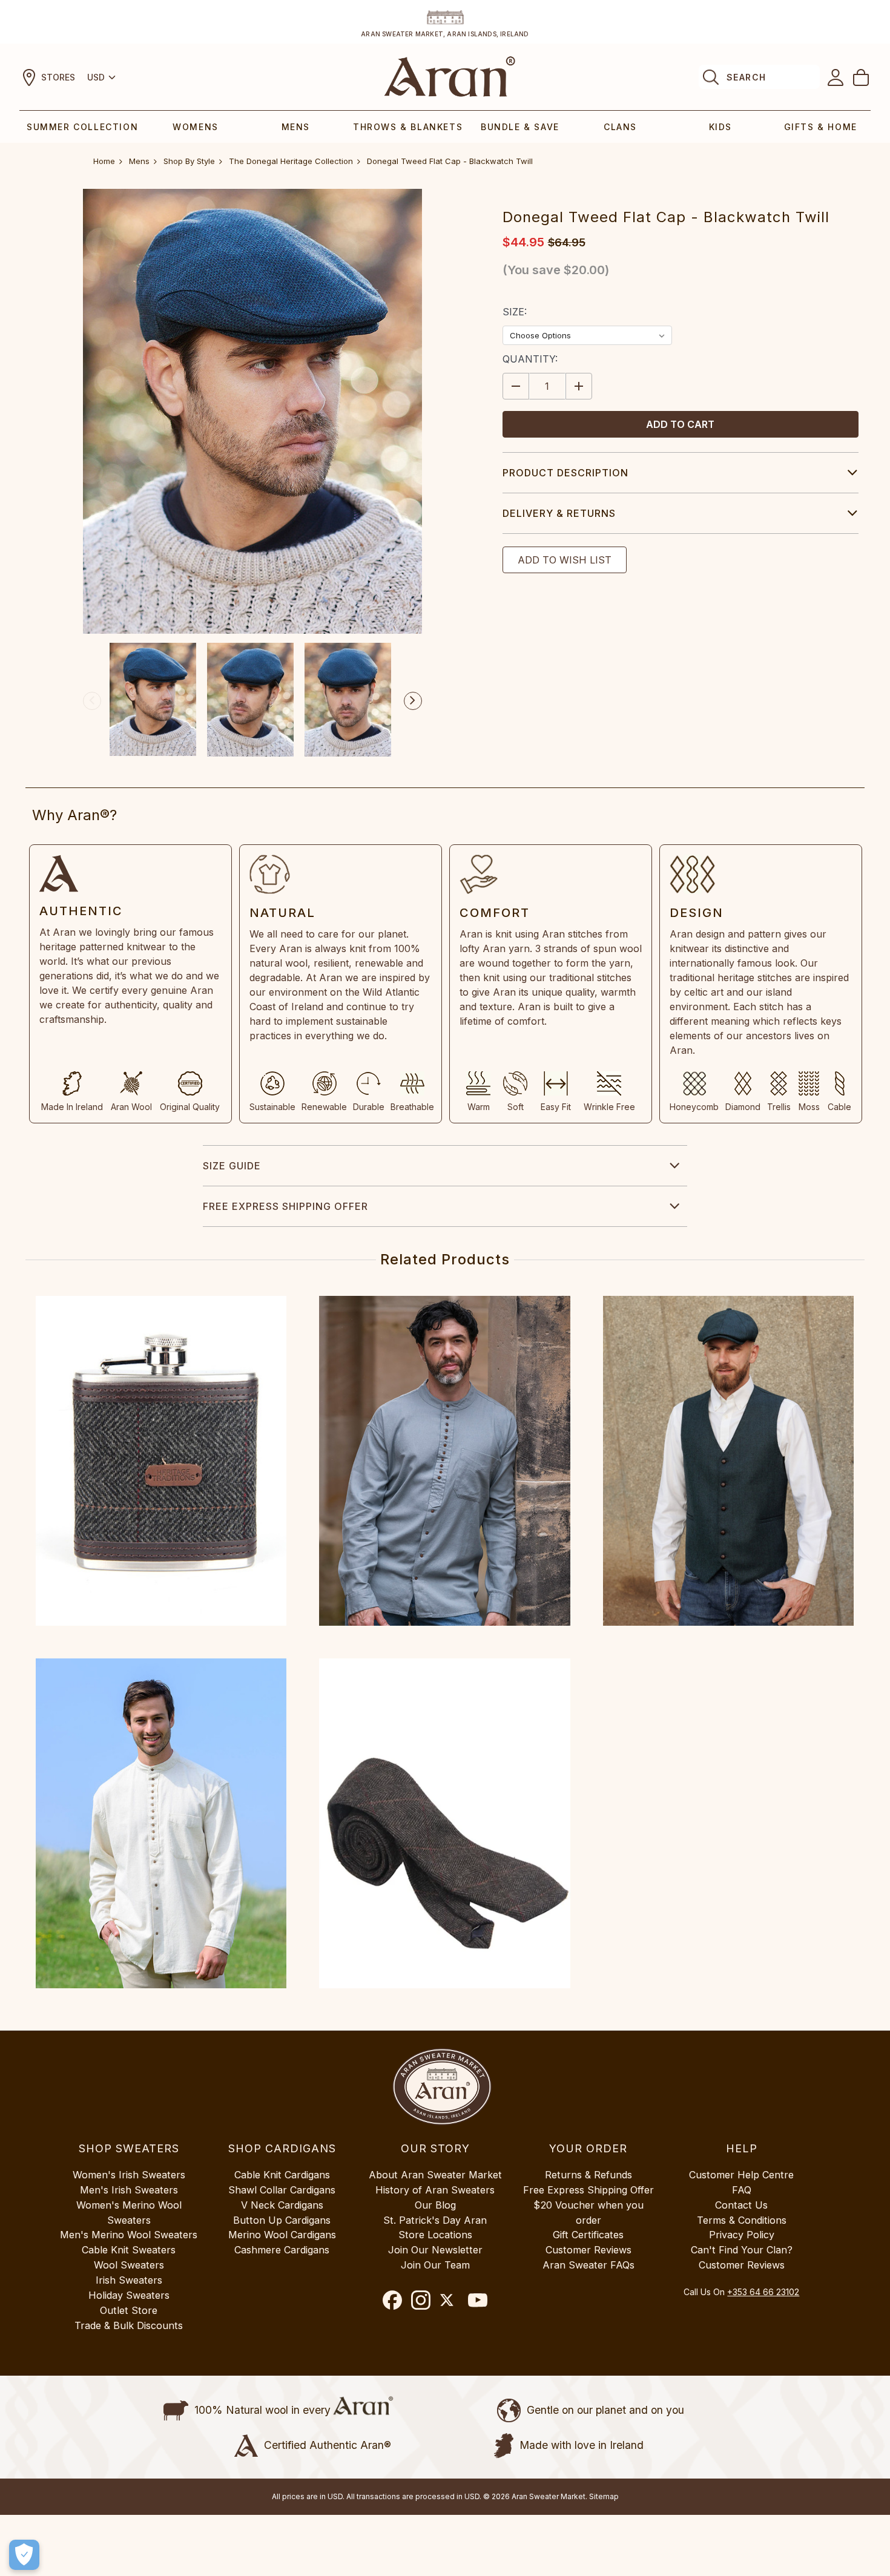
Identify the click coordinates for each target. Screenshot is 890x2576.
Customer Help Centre (741, 2175)
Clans (620, 127)
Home (104, 161)
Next (413, 701)
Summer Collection (82, 127)
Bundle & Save (520, 127)
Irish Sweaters (129, 2280)
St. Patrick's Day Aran (435, 2220)
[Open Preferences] (24, 2555)
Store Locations (435, 2235)
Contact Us (741, 2205)
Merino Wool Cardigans (282, 2235)
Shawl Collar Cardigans (282, 2190)
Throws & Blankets (408, 127)
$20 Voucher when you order (588, 2213)
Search (746, 77)
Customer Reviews (588, 2250)
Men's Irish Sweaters (129, 2190)
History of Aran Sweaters (435, 2190)
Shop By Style (189, 161)
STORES (58, 77)
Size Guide (232, 1166)
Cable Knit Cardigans (282, 2175)
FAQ (742, 2190)
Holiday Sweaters (129, 2295)
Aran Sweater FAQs (588, 2265)
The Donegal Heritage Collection (291, 161)
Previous (92, 701)
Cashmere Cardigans (282, 2250)
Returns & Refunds (588, 2175)
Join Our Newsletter (435, 2250)
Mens (296, 127)
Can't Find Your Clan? (742, 2250)
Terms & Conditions (742, 2220)
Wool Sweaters (129, 2265)
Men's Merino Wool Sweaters (129, 2235)
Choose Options (161, 1460)
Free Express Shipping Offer (285, 1206)
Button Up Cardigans (282, 2220)
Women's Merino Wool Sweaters (129, 2213)
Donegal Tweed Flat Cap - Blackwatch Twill (450, 161)
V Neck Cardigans (282, 2205)
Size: (515, 312)
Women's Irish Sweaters (129, 2175)
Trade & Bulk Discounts (129, 2325)
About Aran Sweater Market (435, 2175)
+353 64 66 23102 (763, 2292)
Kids (720, 127)
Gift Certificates (588, 2235)
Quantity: (530, 359)
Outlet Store (129, 2310)
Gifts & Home (821, 127)
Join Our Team (435, 2265)
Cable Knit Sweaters (129, 2250)
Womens (196, 127)
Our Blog (435, 2205)
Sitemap (604, 2496)
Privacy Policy (742, 2235)
